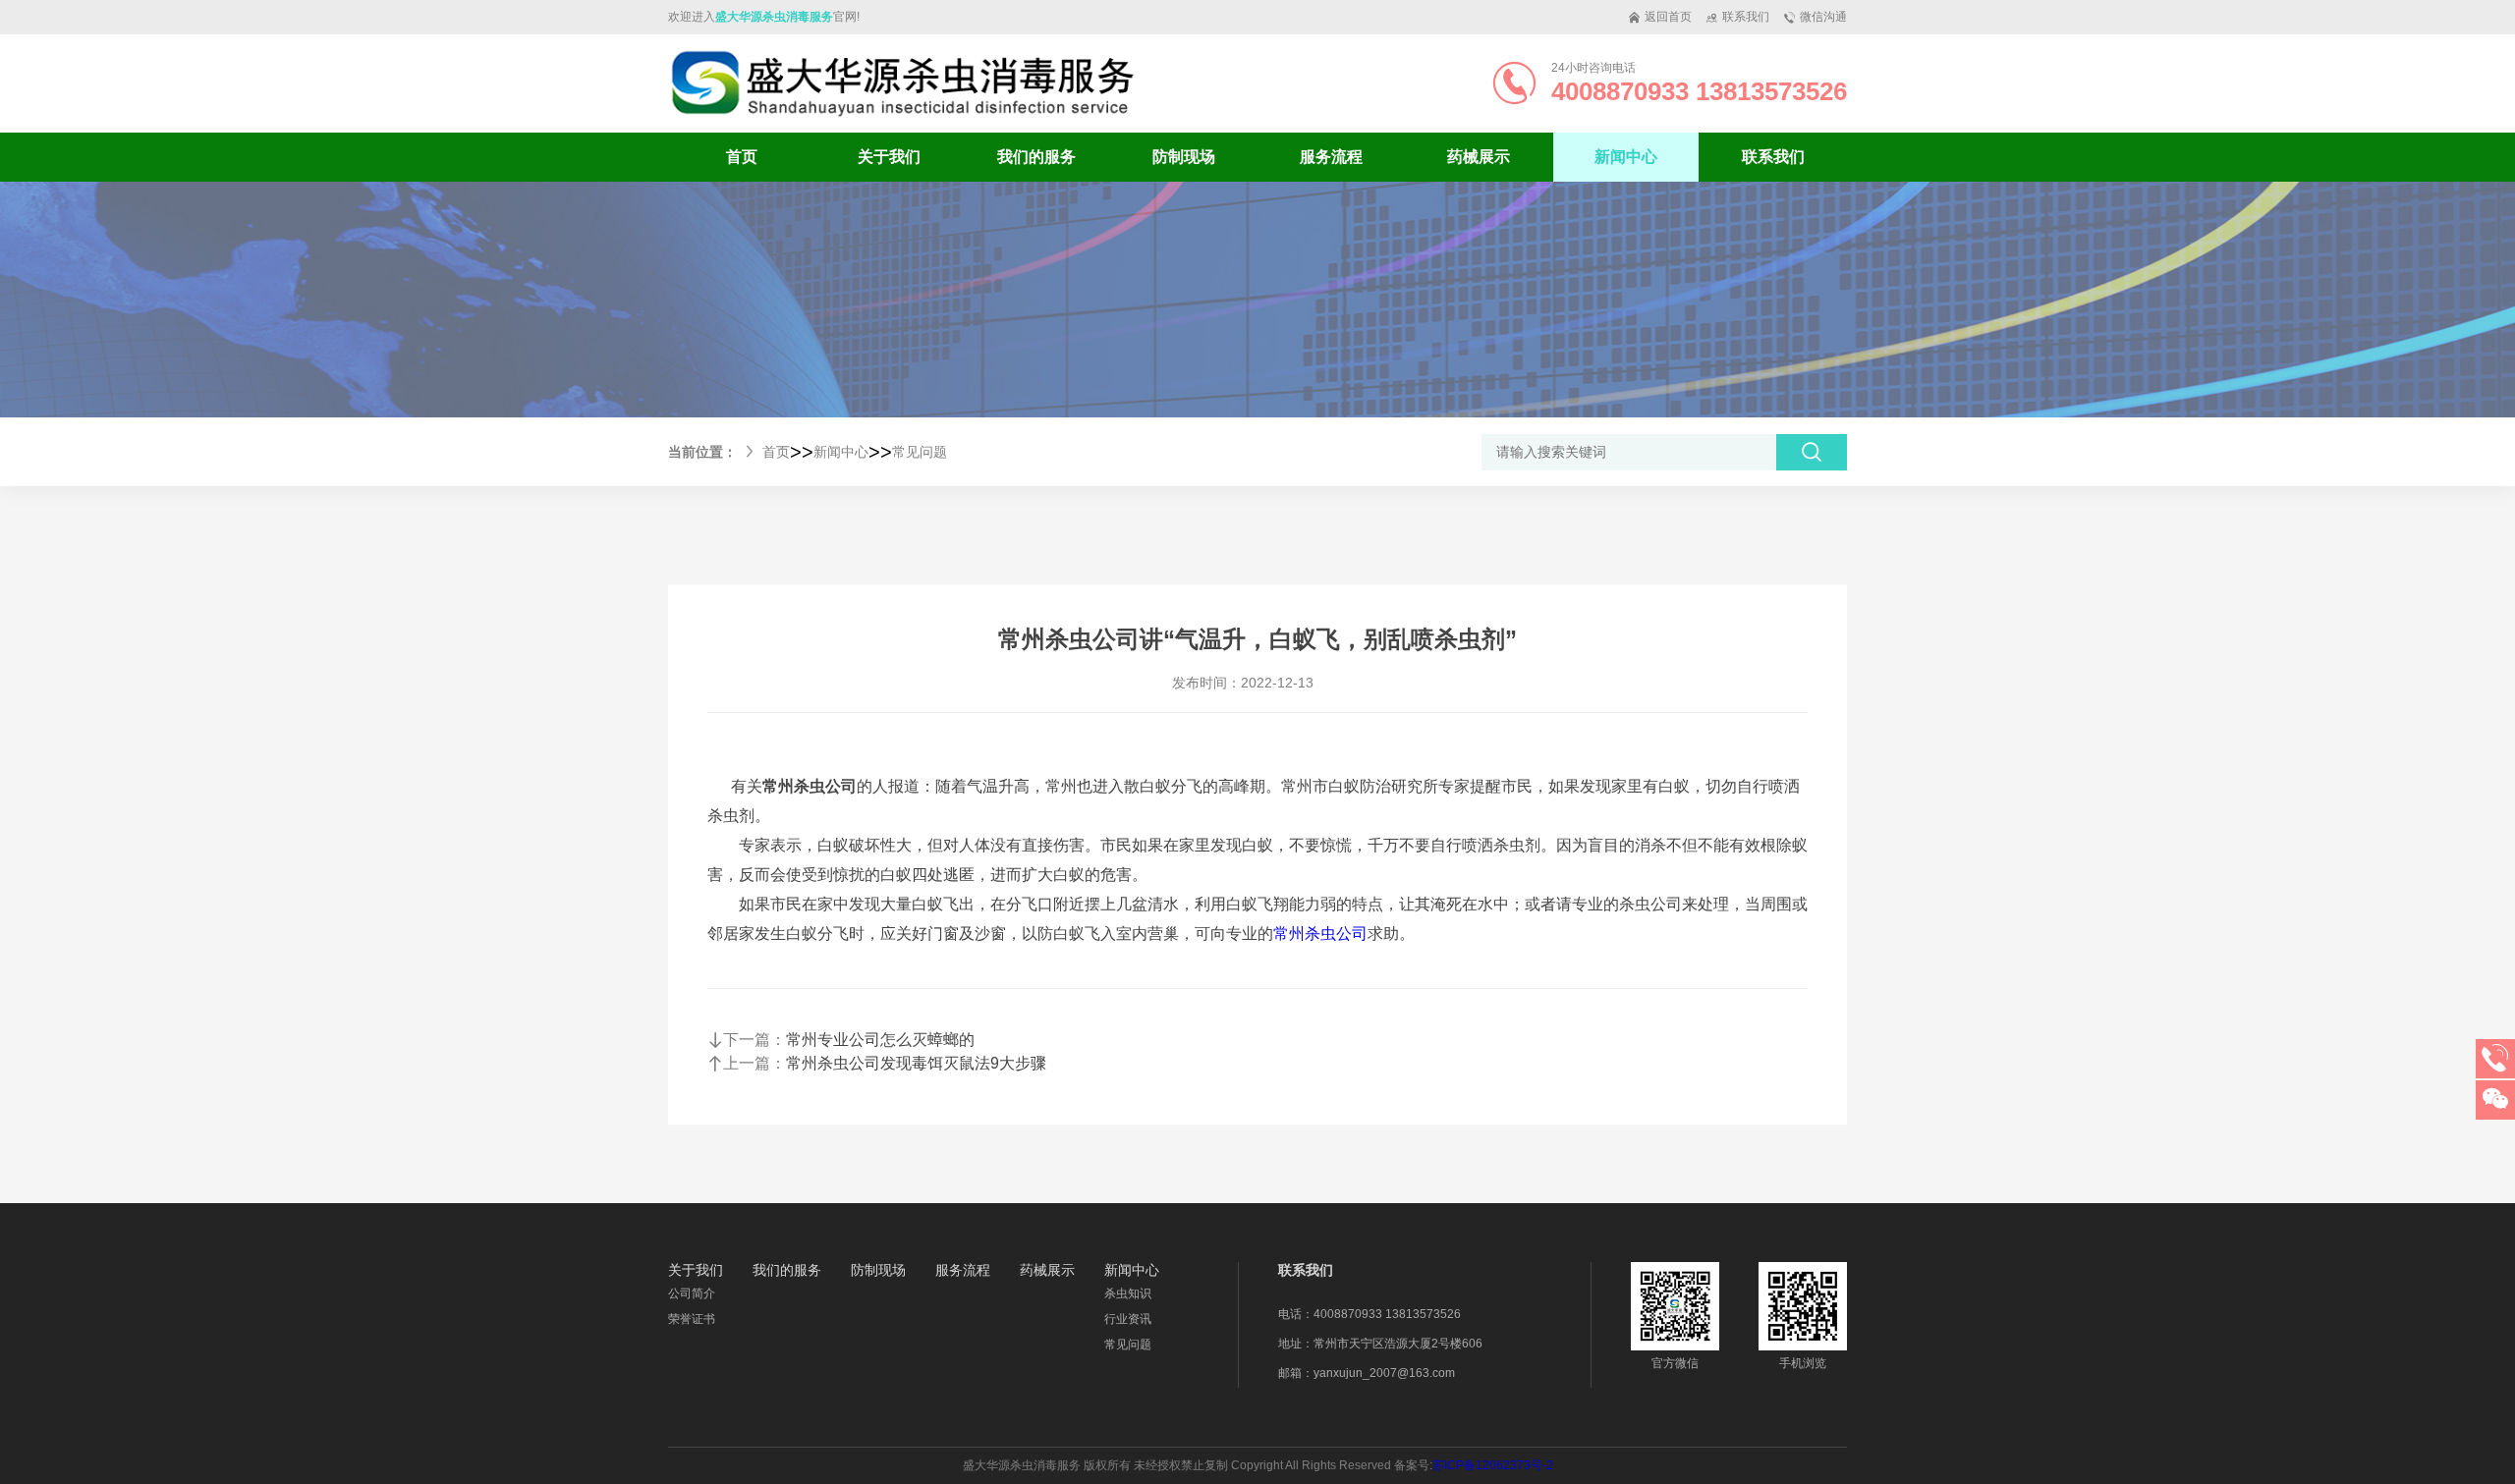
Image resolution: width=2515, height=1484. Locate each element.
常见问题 (920, 452)
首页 (742, 157)
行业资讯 (1128, 1319)
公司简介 (692, 1293)
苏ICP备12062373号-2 (1493, 1465)
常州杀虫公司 (1320, 934)
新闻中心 (841, 452)
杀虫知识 (1128, 1293)
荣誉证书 (692, 1319)
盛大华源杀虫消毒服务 (774, 17)
